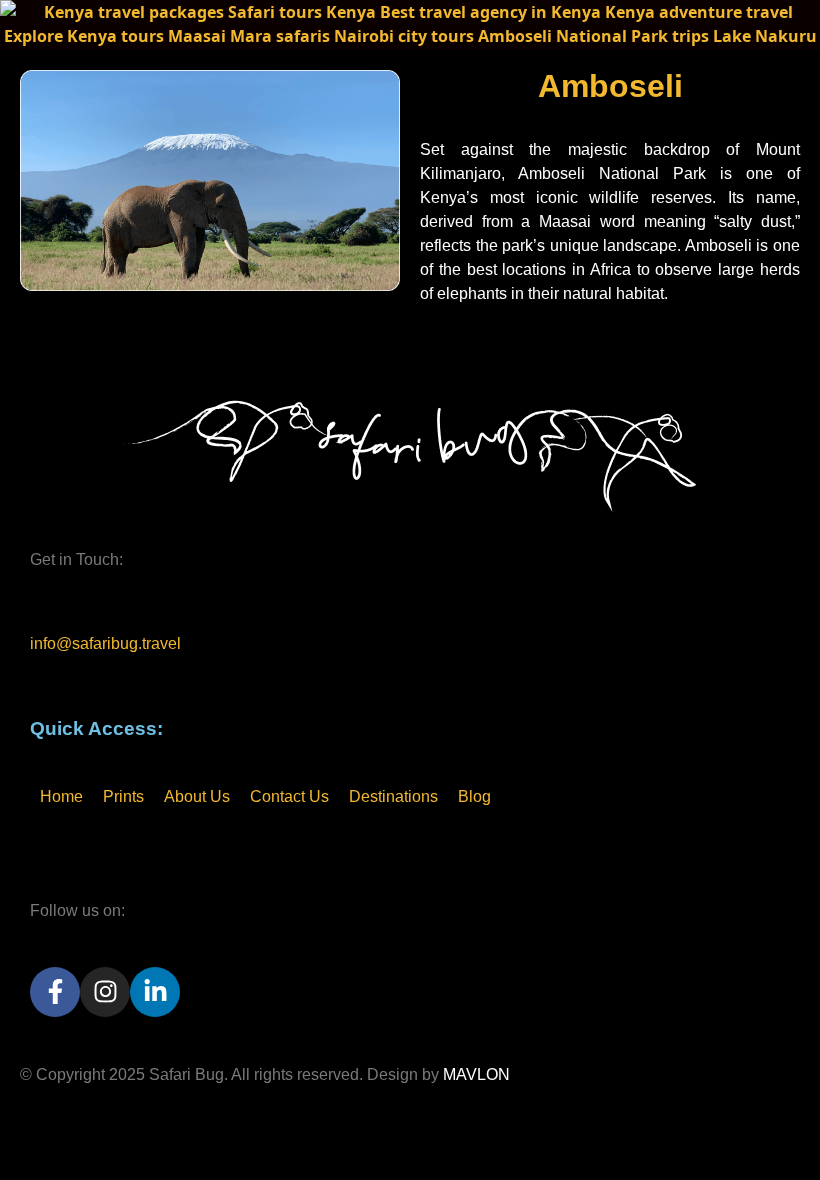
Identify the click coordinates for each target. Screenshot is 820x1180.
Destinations (393, 796)
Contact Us (289, 796)
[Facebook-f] (55, 992)
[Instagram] (105, 992)
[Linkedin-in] (155, 992)
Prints (123, 796)
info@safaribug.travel (105, 643)
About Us (197, 796)
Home (61, 796)
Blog (474, 796)
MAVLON (476, 1074)
